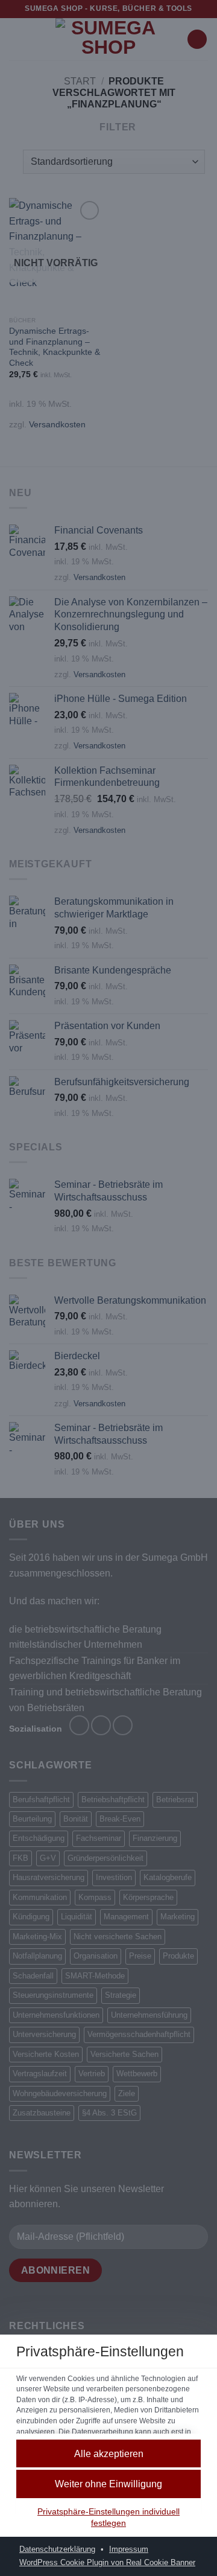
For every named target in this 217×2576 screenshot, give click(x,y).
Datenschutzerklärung (57, 2549)
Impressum (129, 2549)
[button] (108, 2454)
